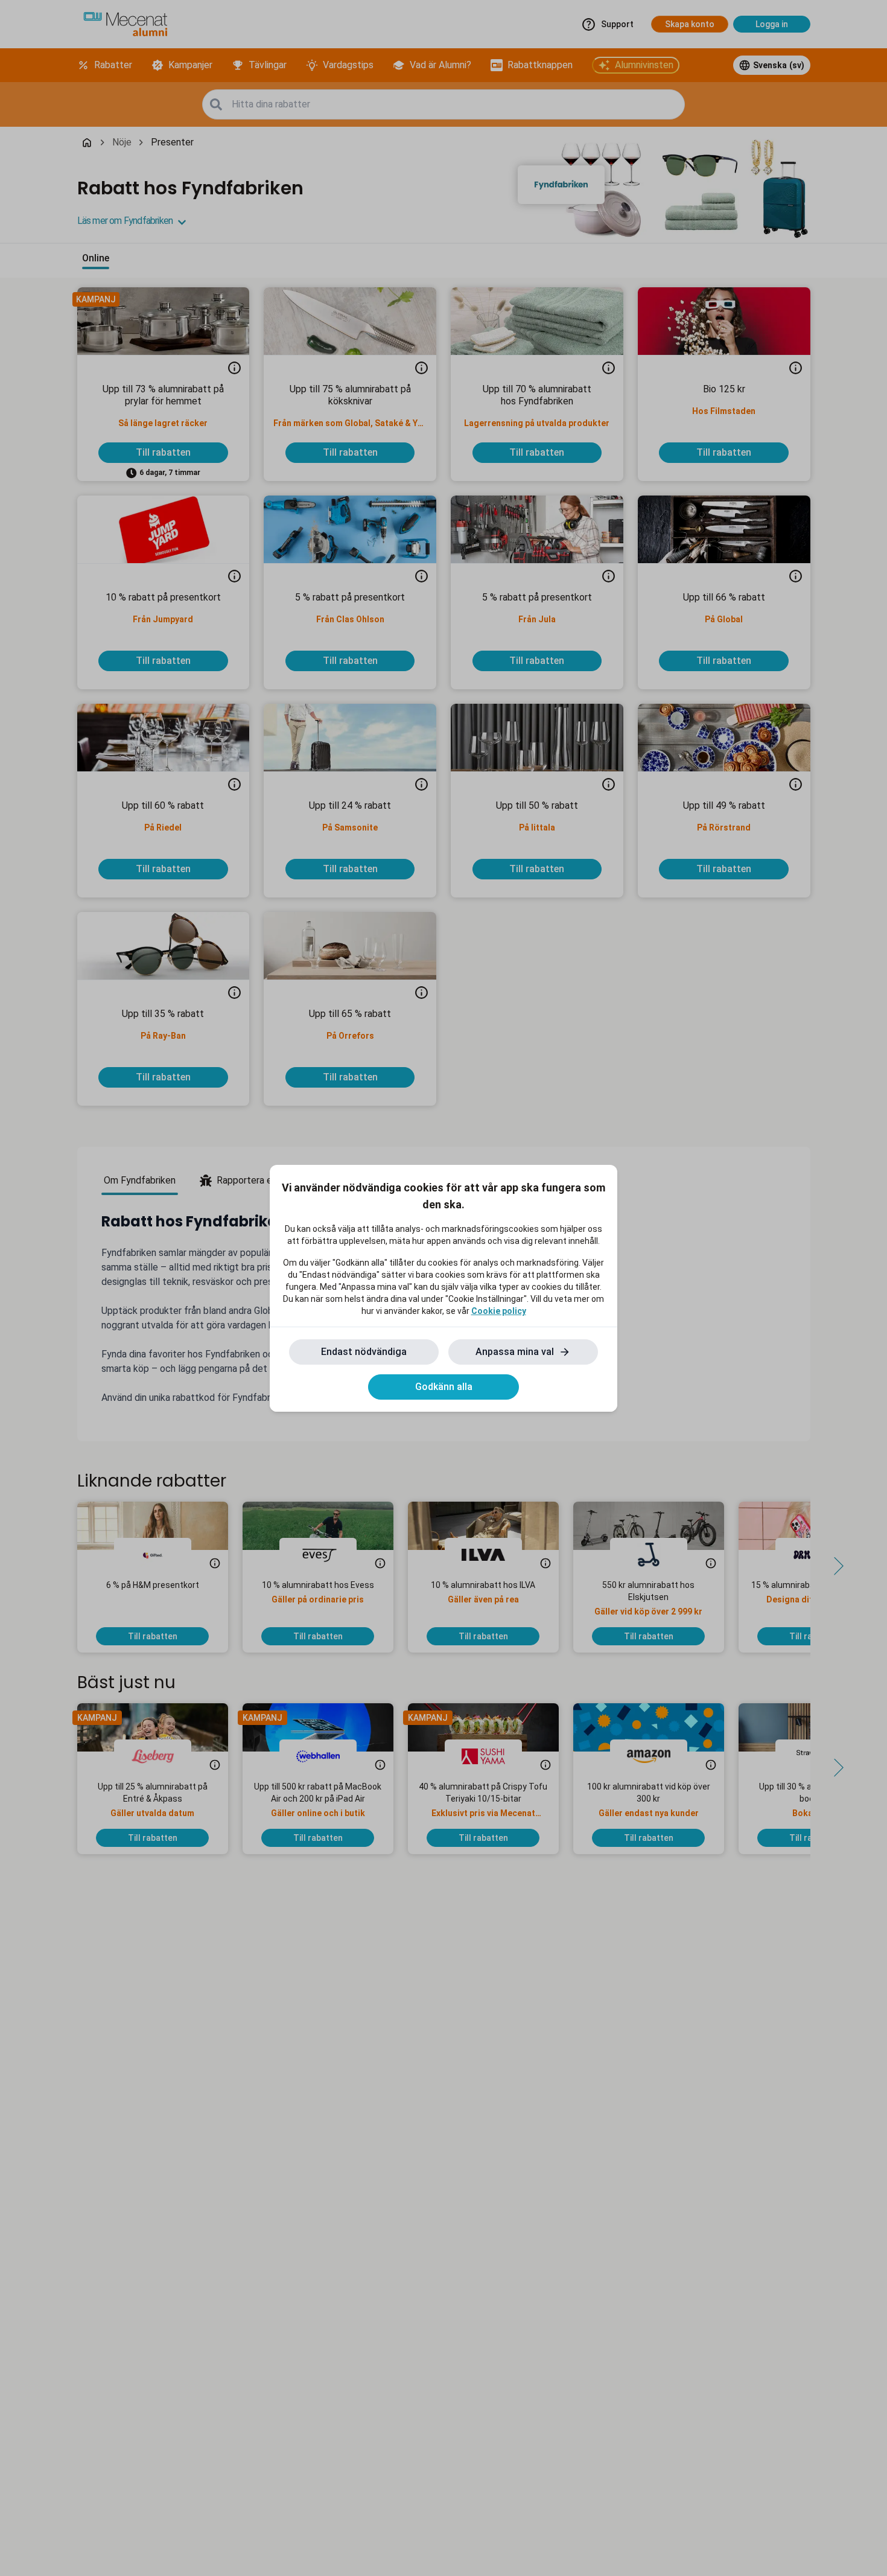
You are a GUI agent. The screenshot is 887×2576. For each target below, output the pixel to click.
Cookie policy (499, 1311)
